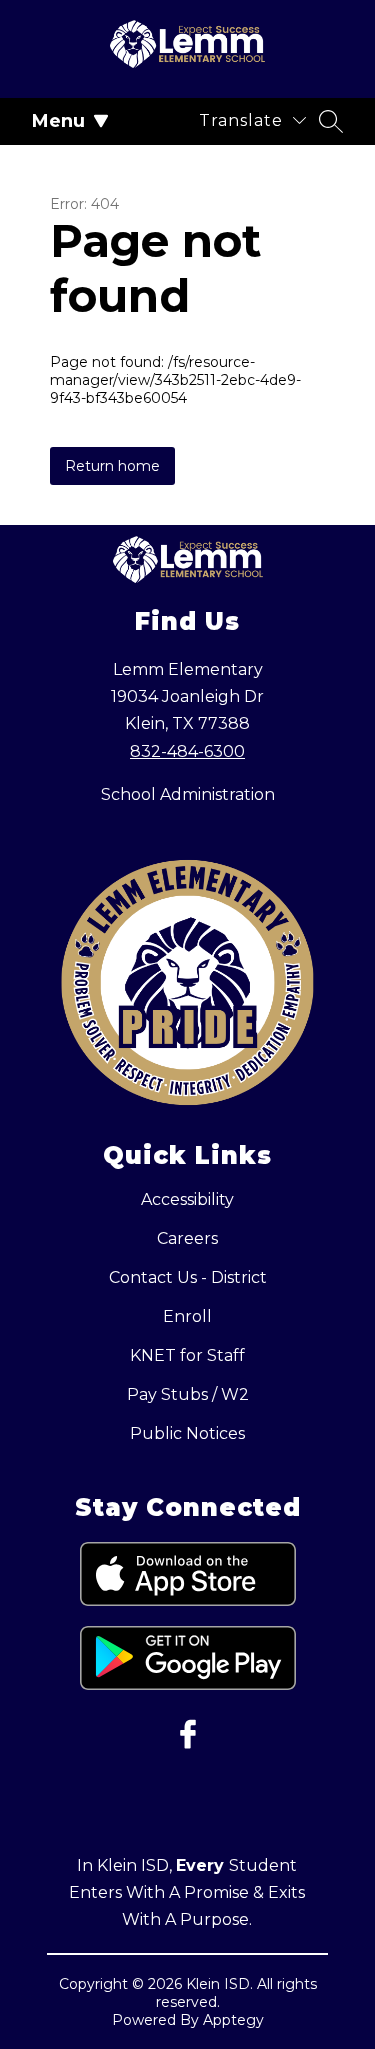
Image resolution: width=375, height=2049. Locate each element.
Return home (112, 466)
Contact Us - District (188, 1277)
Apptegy (233, 2020)
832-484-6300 (187, 751)
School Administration (188, 794)
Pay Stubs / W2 (188, 1394)
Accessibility (187, 1199)
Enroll (187, 1316)
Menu (58, 121)
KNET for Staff (187, 1355)
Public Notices (187, 1433)
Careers (187, 1238)
